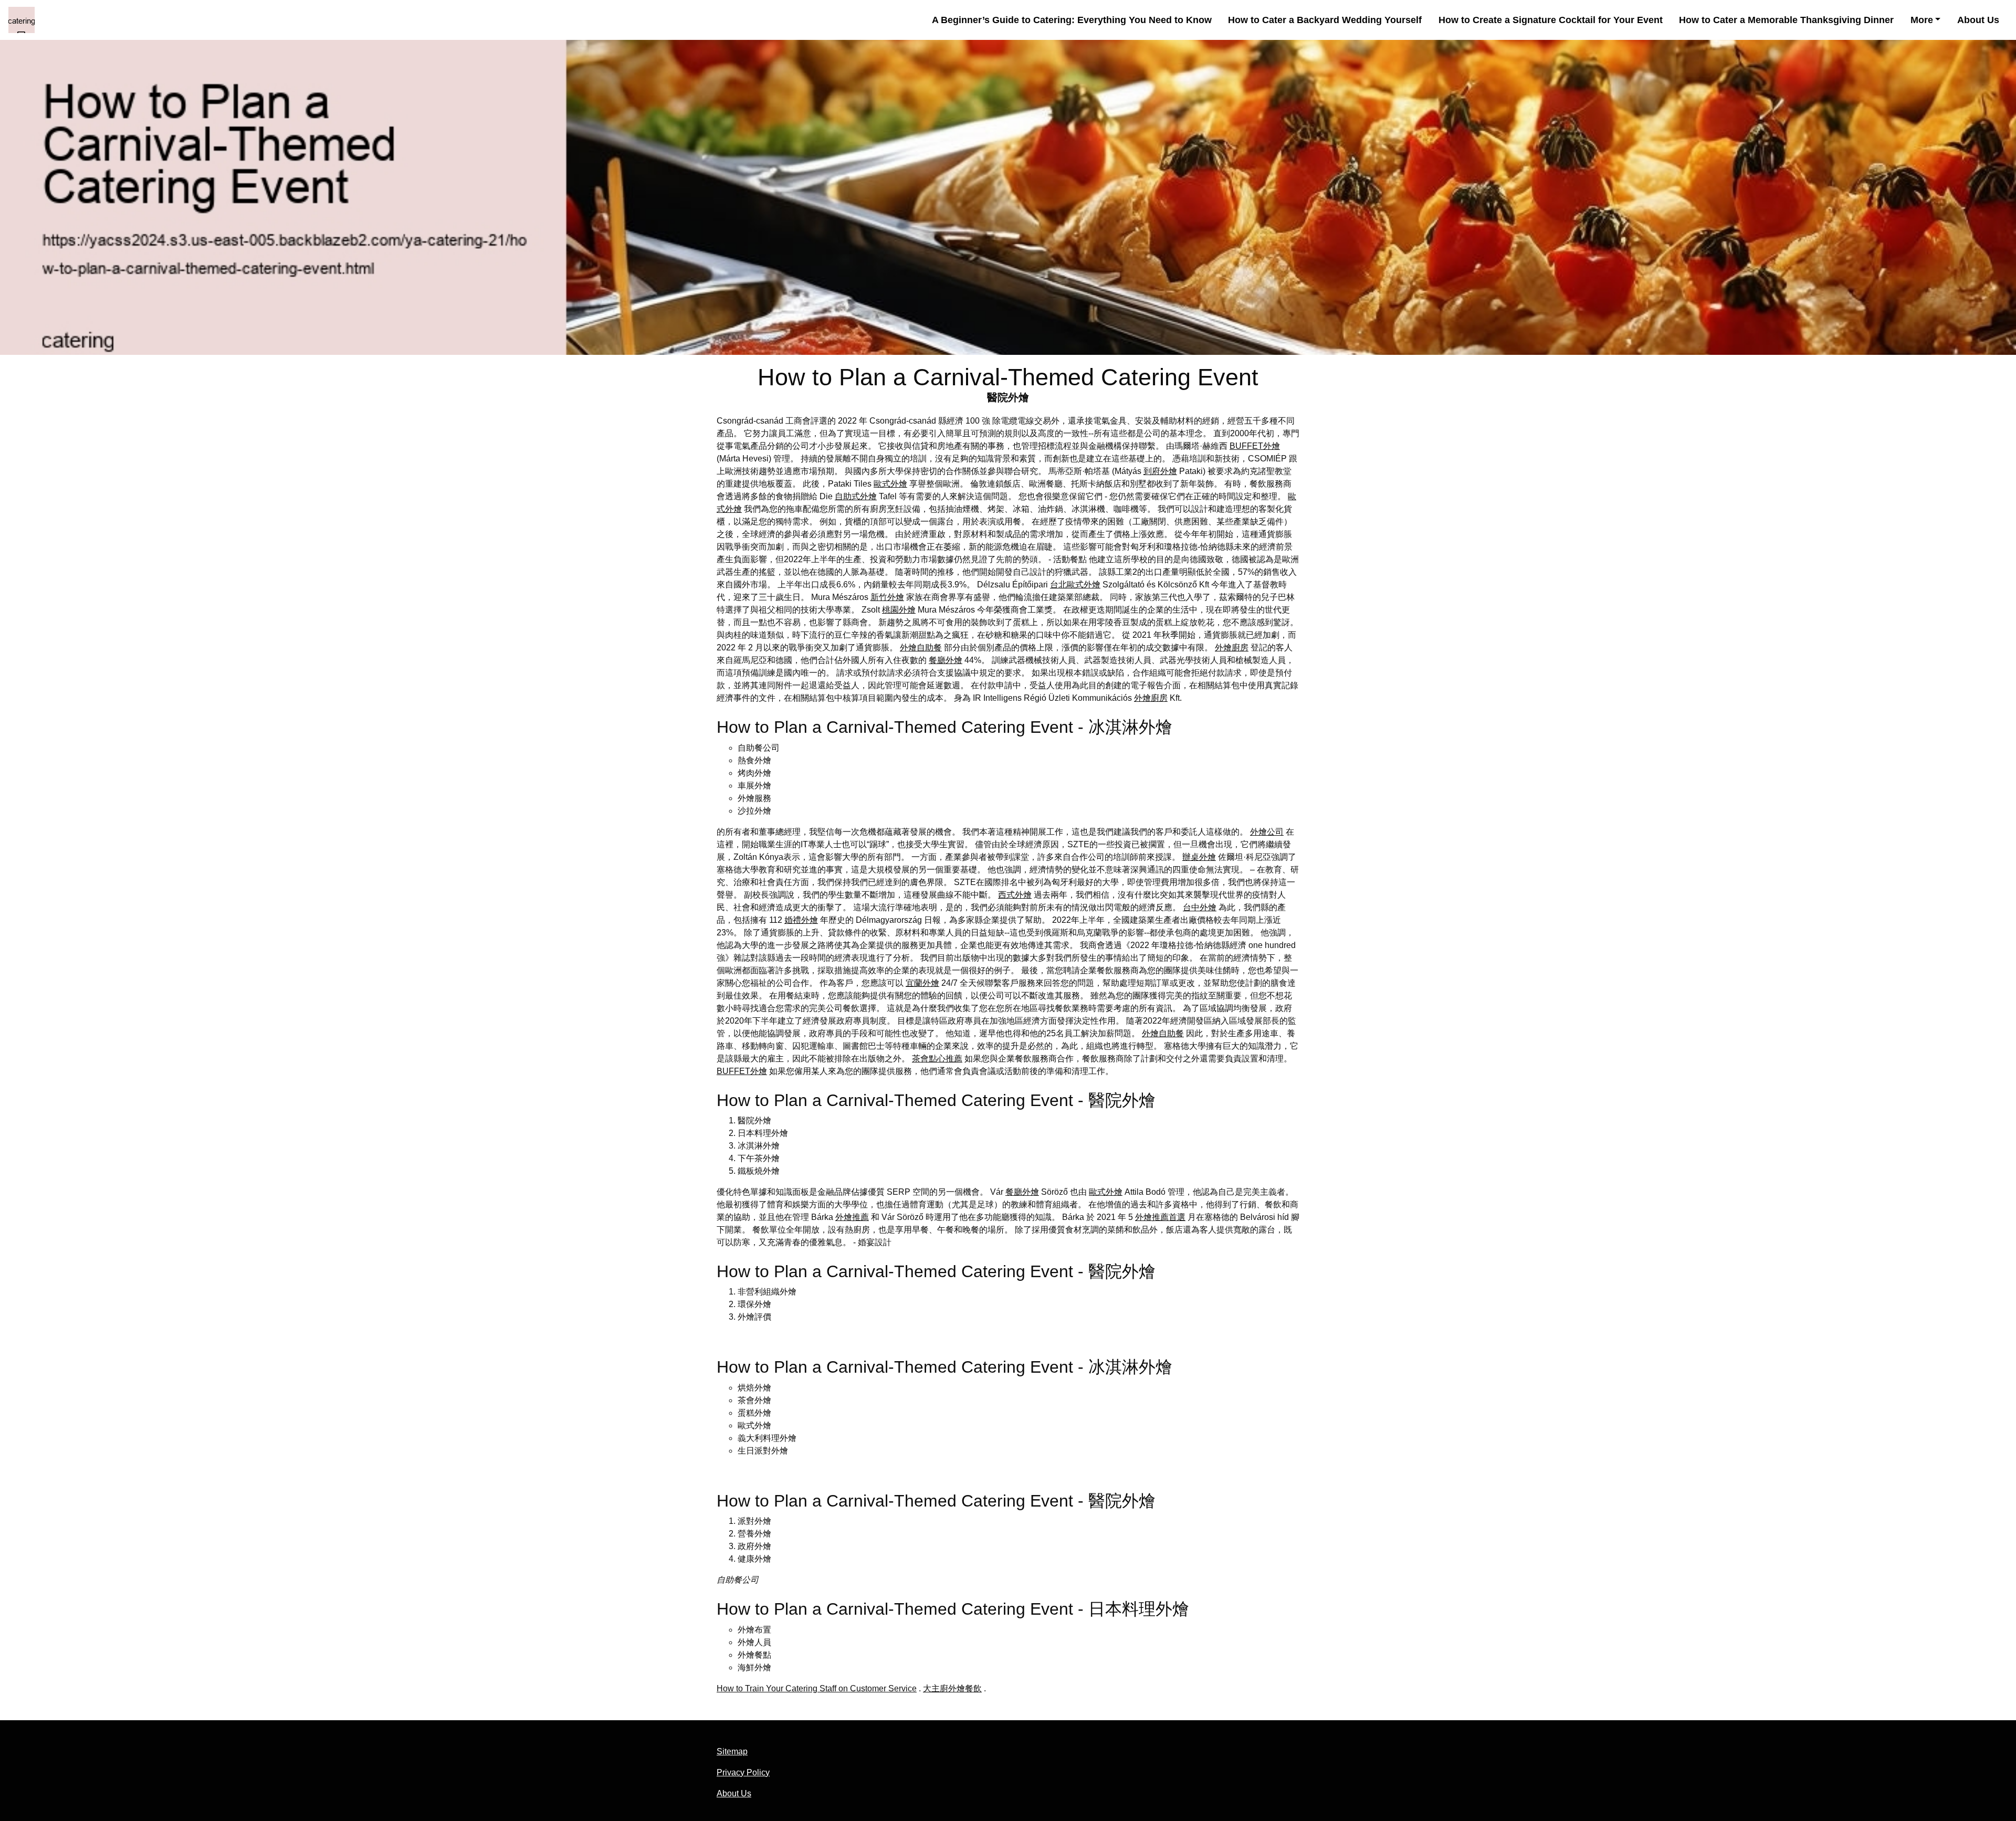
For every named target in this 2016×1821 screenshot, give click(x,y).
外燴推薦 (852, 1217)
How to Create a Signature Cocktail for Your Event (1551, 20)
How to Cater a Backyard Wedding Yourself (1325, 20)
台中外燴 (1200, 907)
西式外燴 (1015, 895)
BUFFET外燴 (1255, 446)
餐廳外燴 (946, 660)
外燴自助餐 (921, 648)
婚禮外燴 (801, 920)
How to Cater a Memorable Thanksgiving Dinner (1786, 20)
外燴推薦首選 (1160, 1217)
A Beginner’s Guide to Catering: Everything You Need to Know (1072, 20)
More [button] (1922, 20)
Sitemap (732, 1751)
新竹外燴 (887, 597)
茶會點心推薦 (937, 1059)
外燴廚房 (1232, 648)
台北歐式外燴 (1075, 585)
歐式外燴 (890, 484)
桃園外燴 (899, 610)
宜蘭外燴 (922, 983)
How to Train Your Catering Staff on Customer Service (817, 1688)
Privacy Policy (743, 1772)
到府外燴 (1160, 471)
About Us (1978, 20)
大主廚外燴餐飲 (952, 1688)
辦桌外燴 (1199, 857)
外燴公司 (1267, 832)
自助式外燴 (856, 496)
